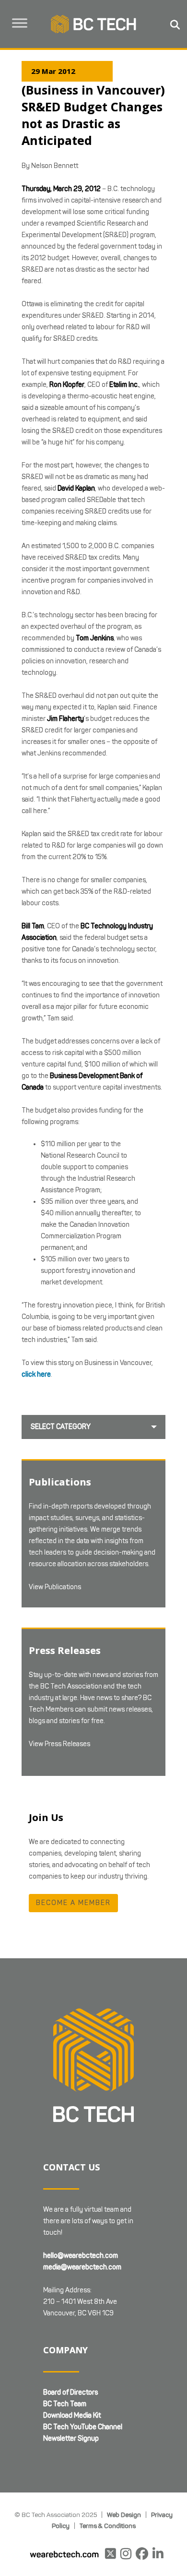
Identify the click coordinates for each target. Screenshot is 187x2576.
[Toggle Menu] (20, 23)
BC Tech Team (65, 2404)
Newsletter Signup (71, 2438)
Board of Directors (70, 2392)
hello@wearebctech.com (81, 2256)
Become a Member (73, 1903)
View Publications (55, 1587)
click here (36, 1374)
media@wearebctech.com (82, 2267)
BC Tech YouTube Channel (83, 2427)
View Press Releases (59, 1744)
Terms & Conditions (108, 2526)
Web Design (124, 2515)
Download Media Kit (72, 2415)
